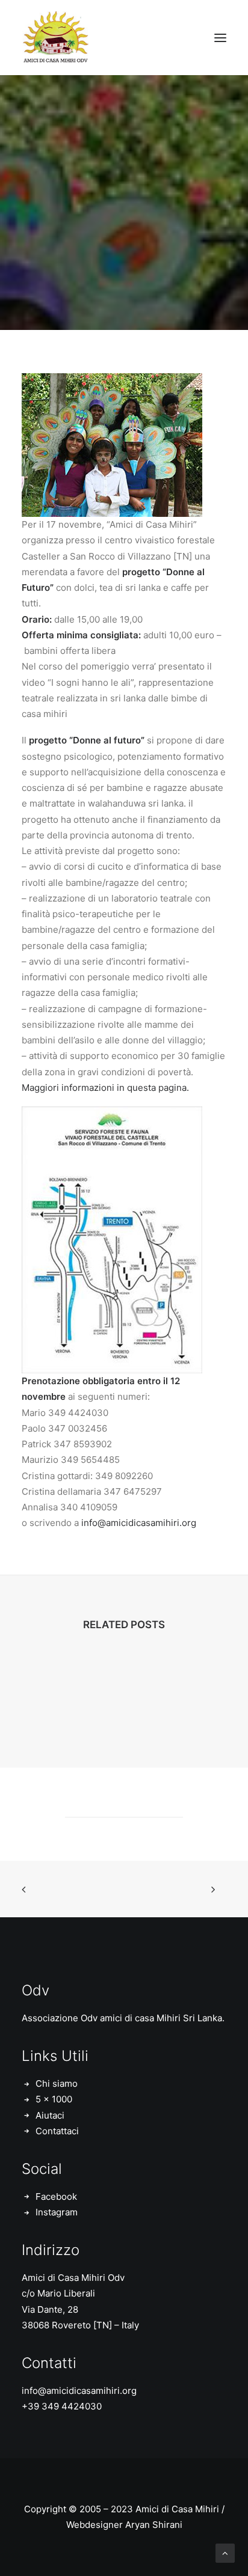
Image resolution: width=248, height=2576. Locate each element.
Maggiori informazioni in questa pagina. (105, 1088)
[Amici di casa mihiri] (57, 38)
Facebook (56, 2196)
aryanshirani (192, 246)
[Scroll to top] (225, 2552)
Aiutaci (50, 2115)
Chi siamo (57, 2083)
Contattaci (57, 2131)
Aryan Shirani (154, 2525)
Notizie (132, 246)
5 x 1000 (54, 2099)
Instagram (57, 2212)
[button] (220, 38)
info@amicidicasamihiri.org (139, 1523)
